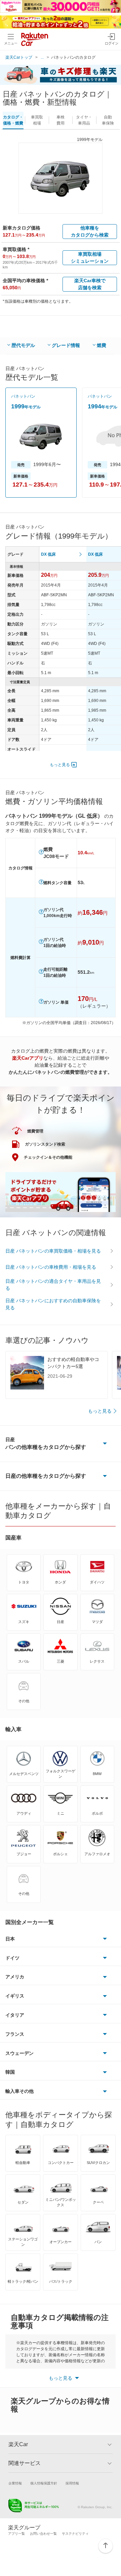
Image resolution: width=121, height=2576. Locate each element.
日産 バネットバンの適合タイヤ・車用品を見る (53, 1285)
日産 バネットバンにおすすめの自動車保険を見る (53, 1304)
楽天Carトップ (19, 57)
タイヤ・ (84, 120)
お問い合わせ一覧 (43, 2534)
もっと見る (60, 765)
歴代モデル (23, 345)
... (42, 57)
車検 (61, 120)
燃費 (102, 345)
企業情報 (15, 2483)
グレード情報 (66, 345)
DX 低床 (48, 554)
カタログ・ (13, 120)
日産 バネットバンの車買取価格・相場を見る (53, 1251)
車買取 (37, 120)
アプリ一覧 (16, 2534)
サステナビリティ (75, 2534)
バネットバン (23, 396)
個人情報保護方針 (44, 2483)
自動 (108, 120)
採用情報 (72, 2483)
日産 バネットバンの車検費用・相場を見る (51, 1267)
